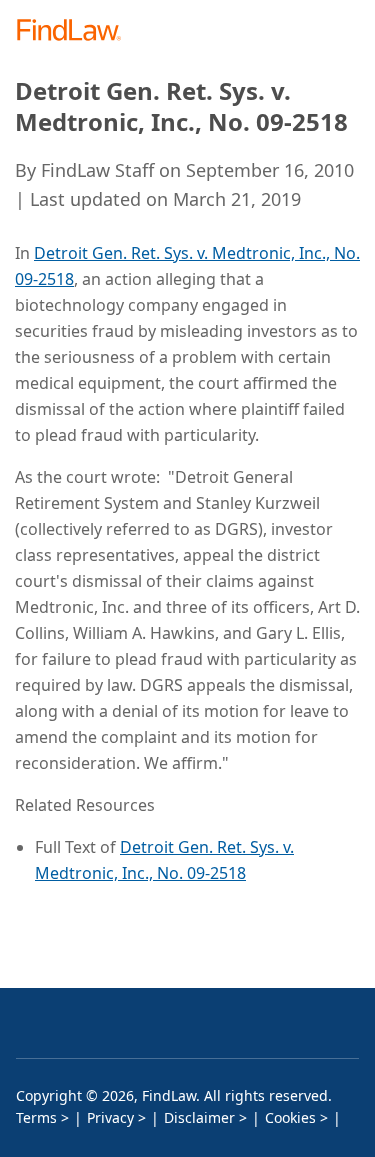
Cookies (290, 1117)
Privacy (110, 1117)
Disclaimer (199, 1117)
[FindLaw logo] (75, 31)
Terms (36, 1117)
